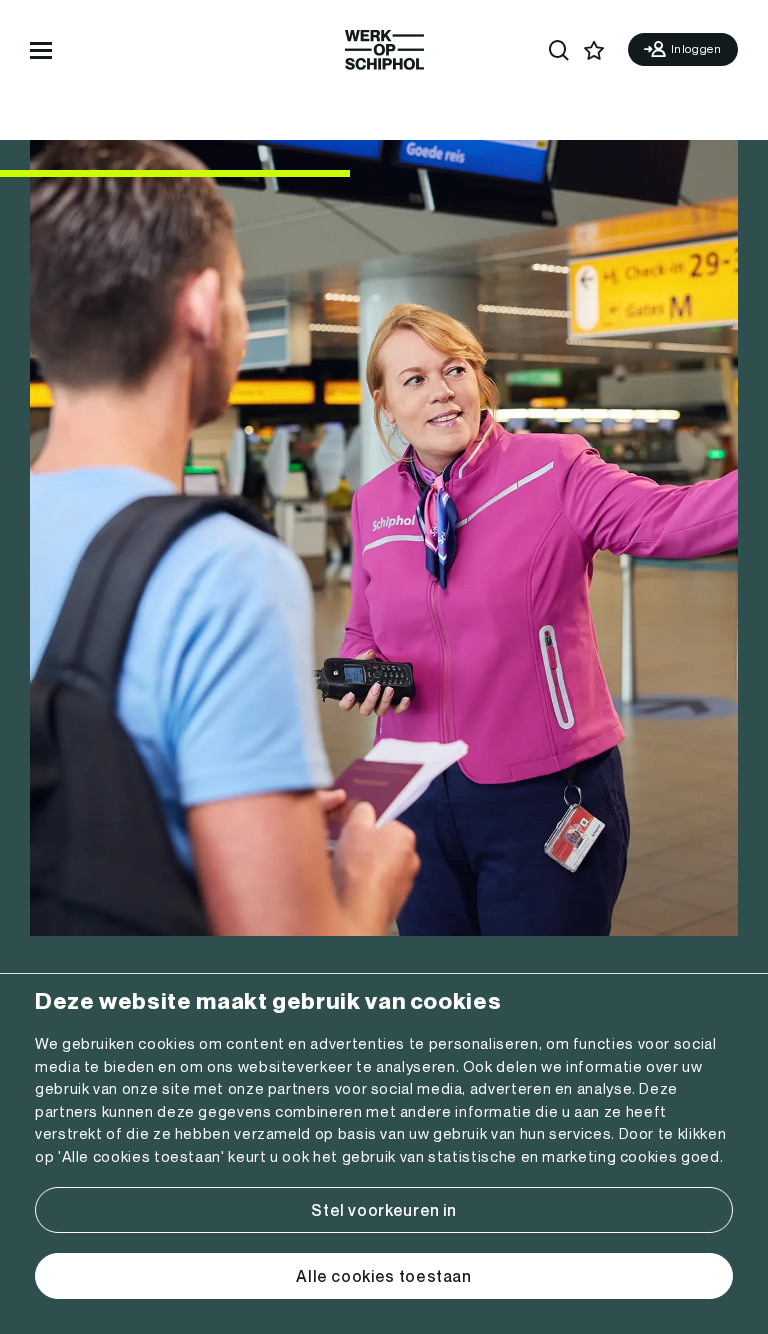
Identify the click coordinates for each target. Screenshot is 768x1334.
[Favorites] (594, 50)
